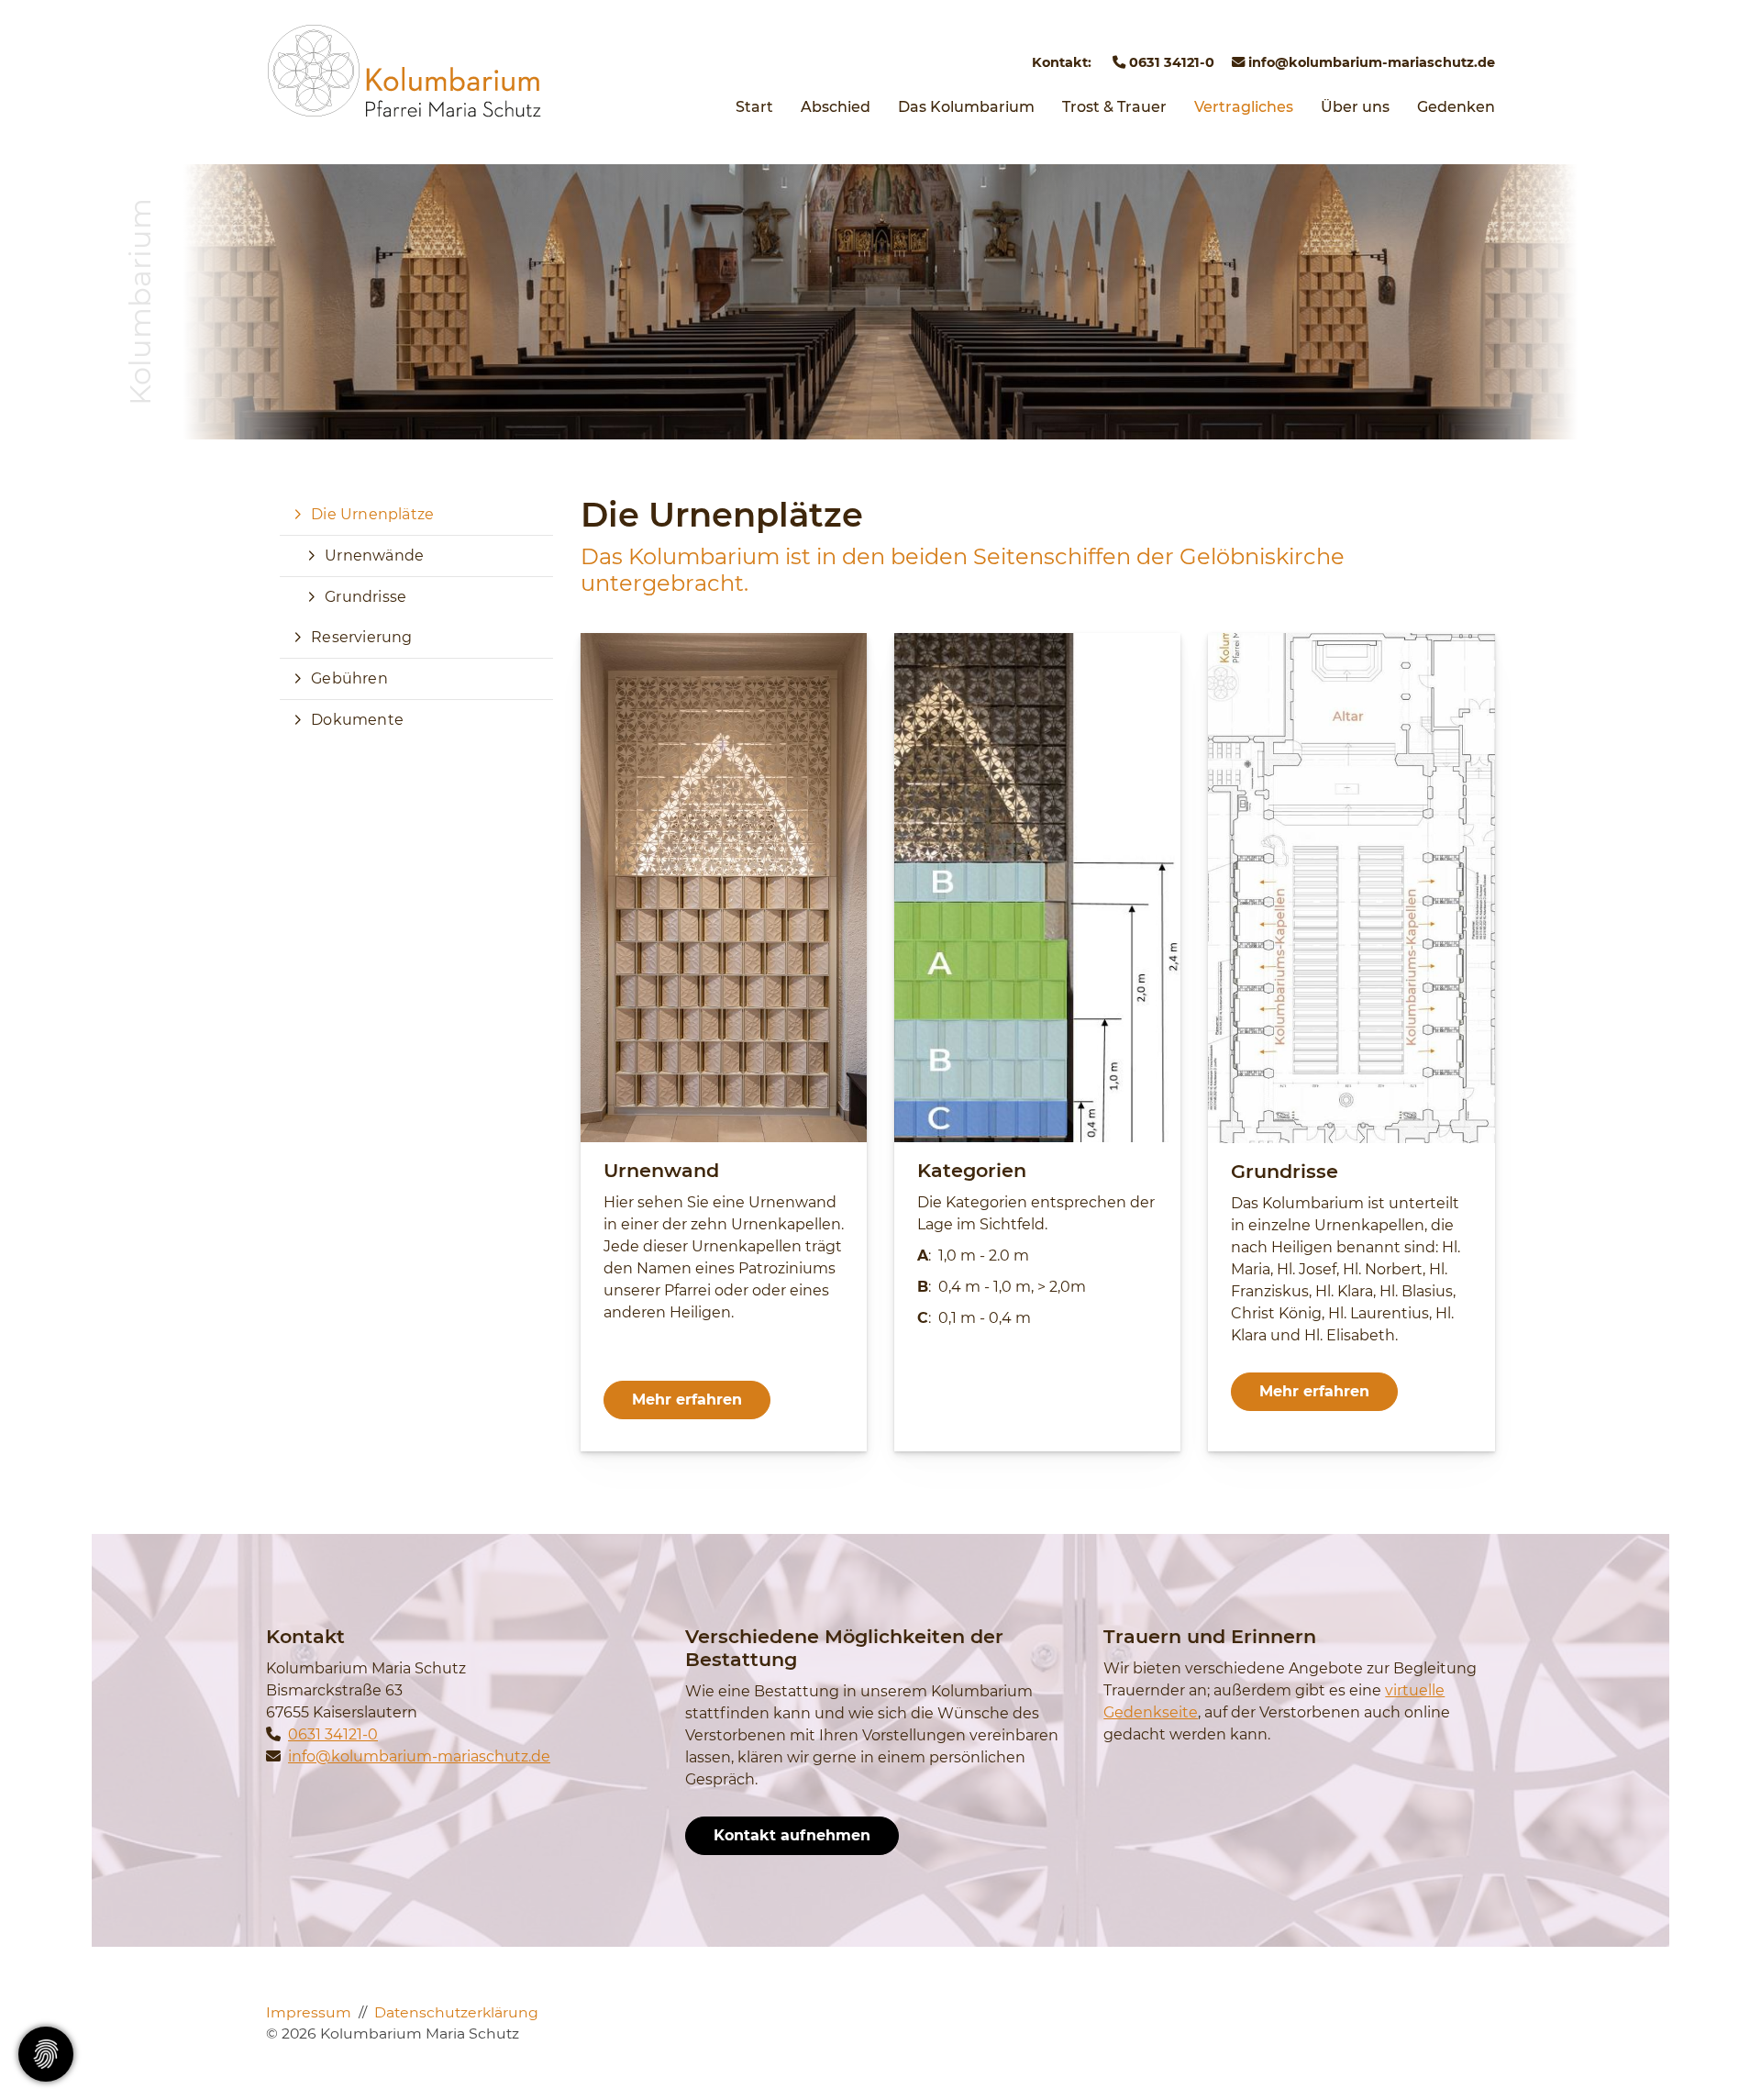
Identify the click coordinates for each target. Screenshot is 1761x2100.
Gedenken (1456, 107)
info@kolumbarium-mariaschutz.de (1370, 62)
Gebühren (349, 678)
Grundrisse (365, 597)
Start (754, 107)
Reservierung (361, 637)
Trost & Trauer (1114, 107)
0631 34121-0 (1170, 62)
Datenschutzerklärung (456, 2012)
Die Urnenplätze (372, 514)
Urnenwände (374, 556)
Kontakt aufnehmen (792, 1835)
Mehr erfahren (687, 1400)
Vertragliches (1244, 107)
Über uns (1355, 107)
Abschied (836, 107)
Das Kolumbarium (966, 107)
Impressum (309, 2012)
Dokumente (357, 720)
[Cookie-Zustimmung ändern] (46, 2054)
